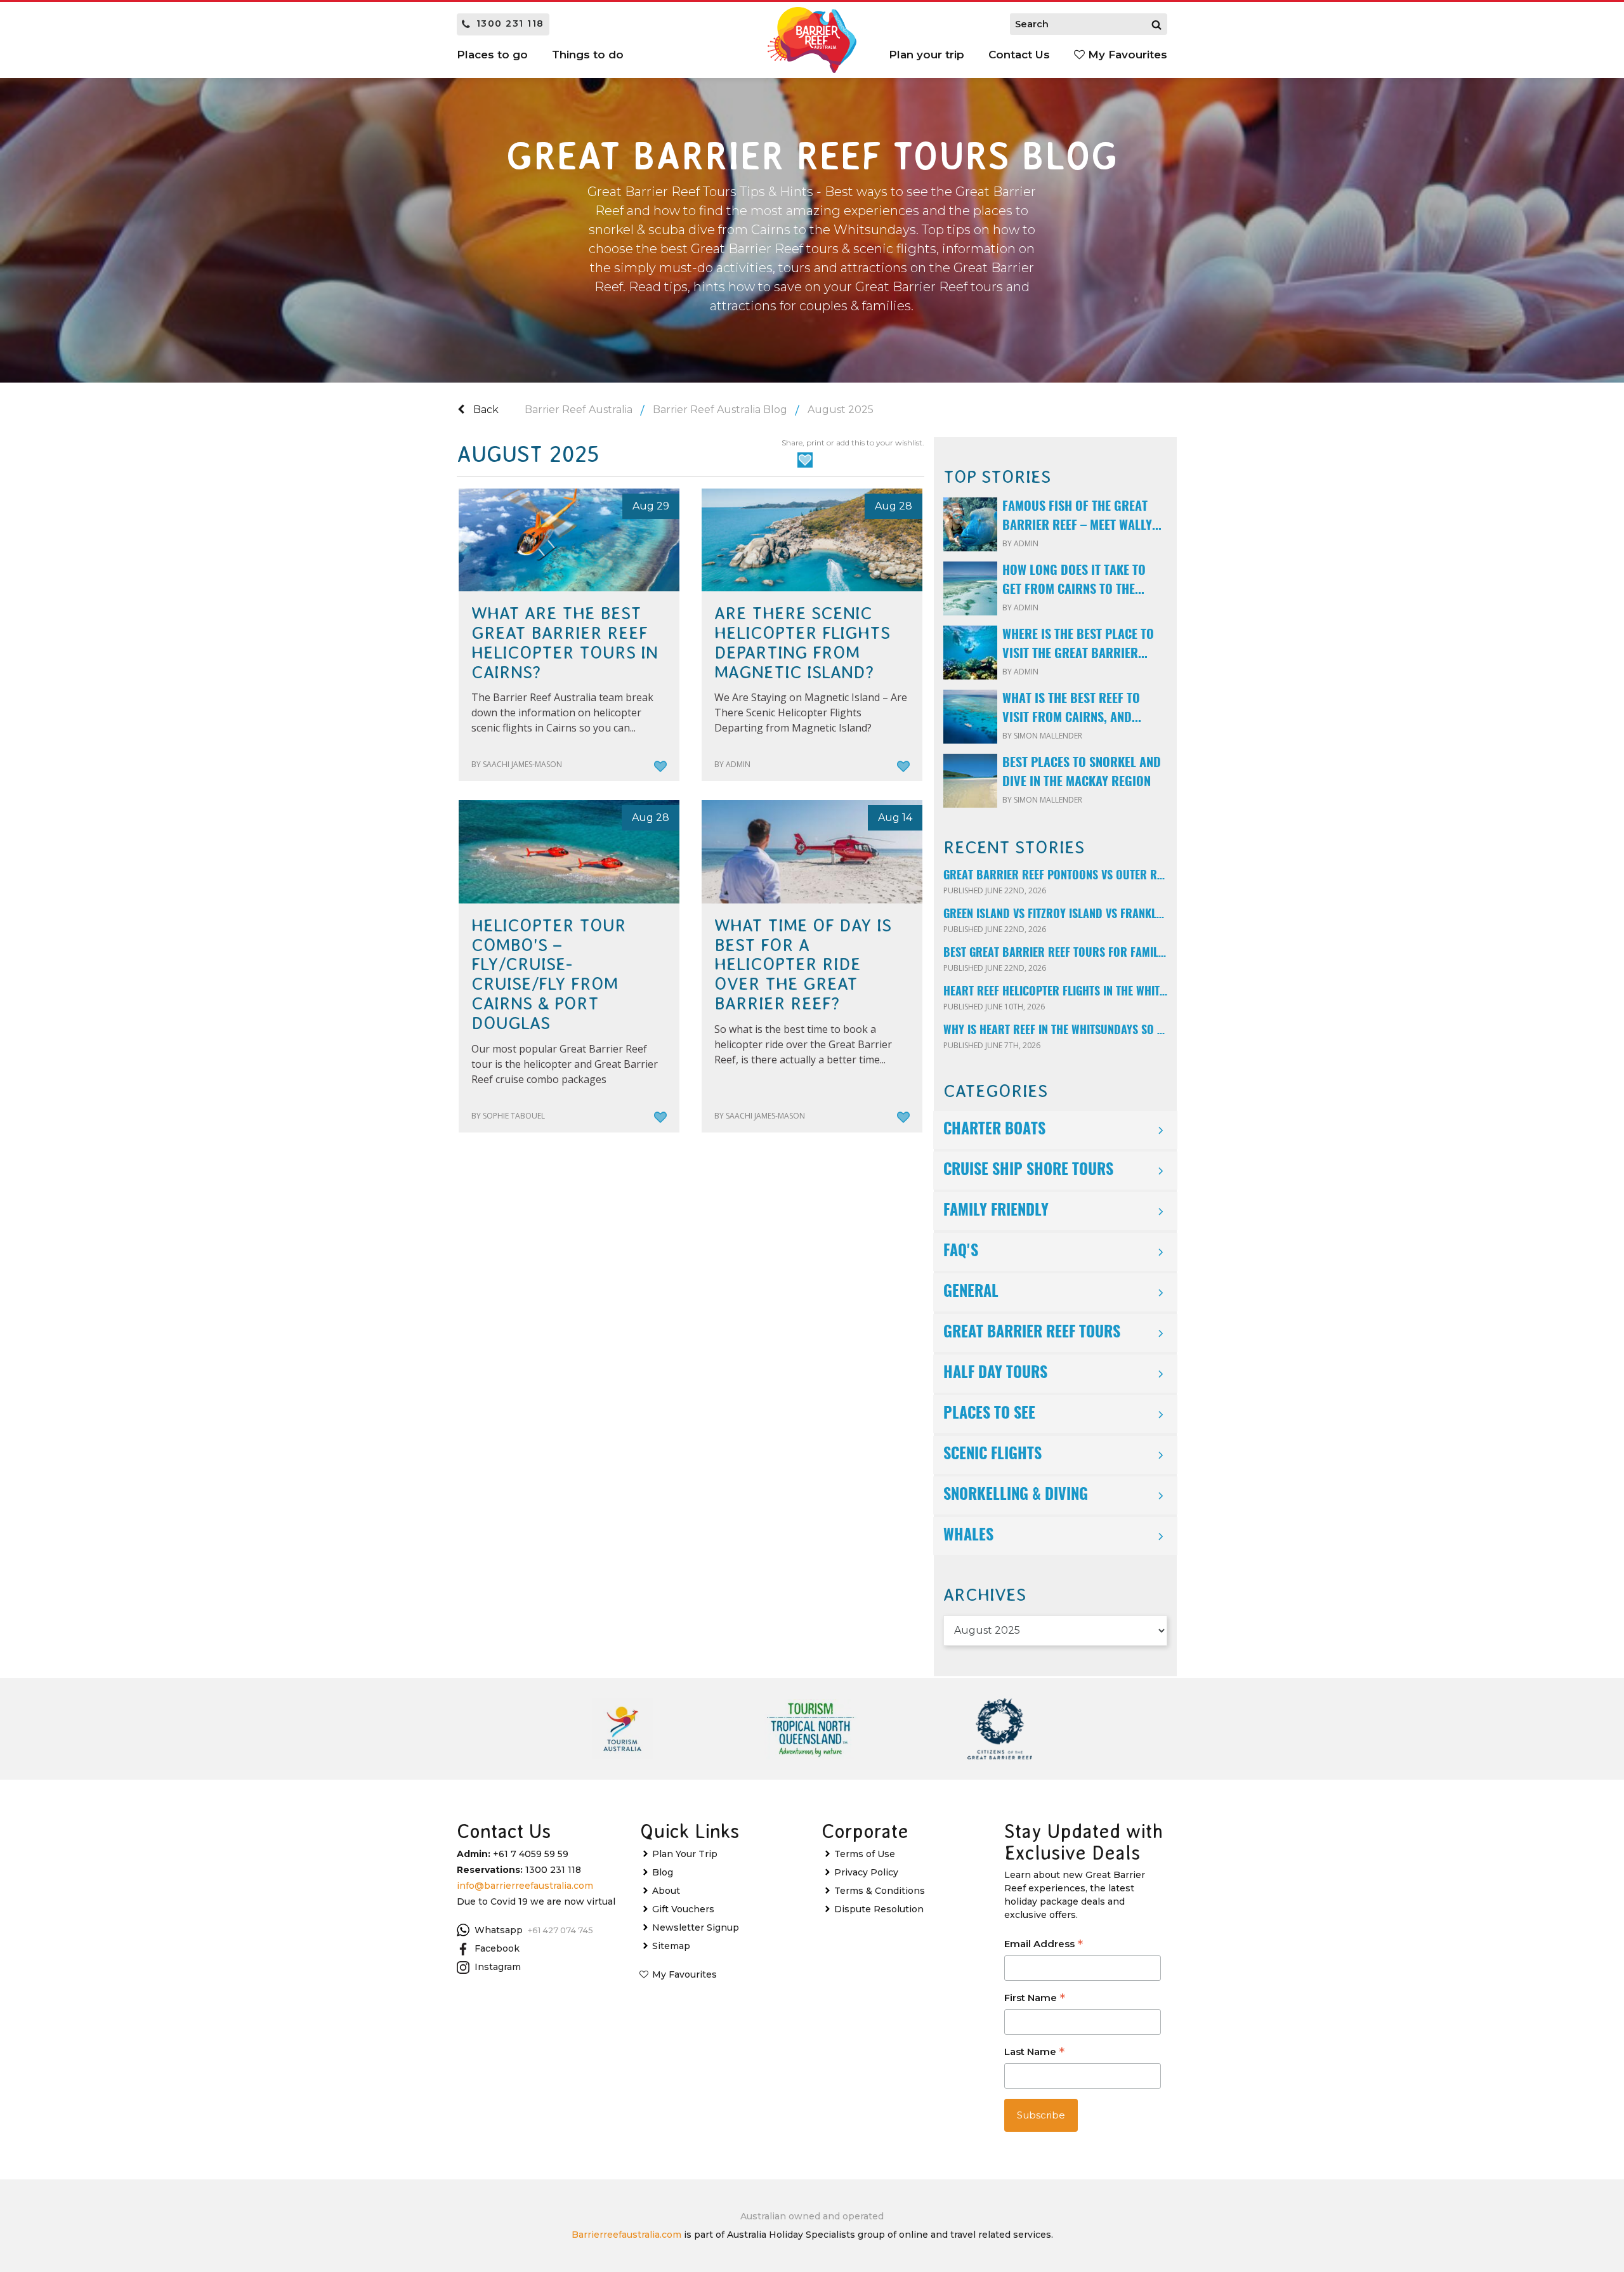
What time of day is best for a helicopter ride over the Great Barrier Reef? (803, 965)
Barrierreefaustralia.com (626, 2235)
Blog (663, 1872)
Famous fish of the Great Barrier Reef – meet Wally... (1082, 516)
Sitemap (671, 1946)
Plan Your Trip (685, 1854)
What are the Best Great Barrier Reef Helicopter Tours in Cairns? (565, 643)
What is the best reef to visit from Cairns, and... (1072, 709)
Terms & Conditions (880, 1891)
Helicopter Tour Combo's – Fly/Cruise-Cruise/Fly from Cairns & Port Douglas (549, 975)
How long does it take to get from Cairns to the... (1074, 581)
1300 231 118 (510, 23)
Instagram (498, 1967)
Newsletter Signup (696, 1927)
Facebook (497, 1948)
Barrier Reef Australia (579, 410)
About (666, 1891)
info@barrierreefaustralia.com (525, 1886)
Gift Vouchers (683, 1909)
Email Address (1044, 1945)
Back (485, 410)
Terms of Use (865, 1854)
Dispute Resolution (879, 1909)
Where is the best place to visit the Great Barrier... (1078, 645)
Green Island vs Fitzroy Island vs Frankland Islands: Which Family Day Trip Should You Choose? (1055, 915)
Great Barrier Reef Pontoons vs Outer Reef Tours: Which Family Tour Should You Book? (1055, 876)
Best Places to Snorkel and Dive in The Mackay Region (1082, 773)
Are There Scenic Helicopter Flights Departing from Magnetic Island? (802, 643)
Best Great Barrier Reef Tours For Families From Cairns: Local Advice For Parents (1055, 954)
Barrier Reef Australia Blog (720, 410)
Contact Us (1019, 55)
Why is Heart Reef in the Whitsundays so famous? (1055, 1031)
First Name (1035, 1999)
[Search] (1156, 24)
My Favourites (1126, 55)
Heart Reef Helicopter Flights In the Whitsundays (1055, 992)
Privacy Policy (866, 1872)
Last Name (1034, 2053)
